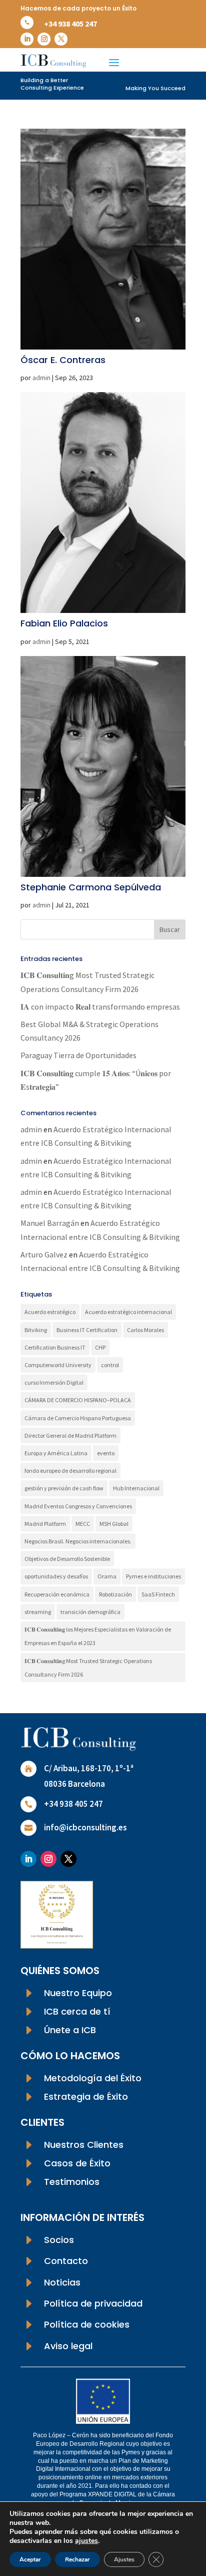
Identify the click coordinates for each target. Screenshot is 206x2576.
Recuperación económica (57, 1594)
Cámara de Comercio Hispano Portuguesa (78, 1418)
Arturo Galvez (44, 1254)
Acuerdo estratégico (50, 1312)
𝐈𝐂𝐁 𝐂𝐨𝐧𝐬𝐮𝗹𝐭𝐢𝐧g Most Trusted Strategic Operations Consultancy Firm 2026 (88, 1668)
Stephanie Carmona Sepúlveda (91, 887)
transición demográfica (90, 1612)
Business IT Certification (87, 1330)
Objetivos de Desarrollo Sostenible (67, 1559)
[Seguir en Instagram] (44, 39)
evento (106, 1453)
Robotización (115, 1594)
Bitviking (36, 1330)
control (110, 1365)
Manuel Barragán (50, 1223)
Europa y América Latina (56, 1453)
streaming (38, 1612)
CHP (100, 1347)
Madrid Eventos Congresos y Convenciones (78, 1506)
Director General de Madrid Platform (70, 1435)
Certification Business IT (55, 1347)
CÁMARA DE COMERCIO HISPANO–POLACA (78, 1400)
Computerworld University (58, 1365)
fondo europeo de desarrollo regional (70, 1471)
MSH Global (114, 1524)
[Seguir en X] (61, 39)
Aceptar (30, 2559)
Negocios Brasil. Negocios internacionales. (78, 1541)
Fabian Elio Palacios (64, 623)
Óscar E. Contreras (63, 360)
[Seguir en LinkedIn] (27, 39)
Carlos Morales (145, 1330)
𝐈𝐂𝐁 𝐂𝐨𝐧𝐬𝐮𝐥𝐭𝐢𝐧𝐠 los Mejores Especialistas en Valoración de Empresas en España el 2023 (98, 1636)
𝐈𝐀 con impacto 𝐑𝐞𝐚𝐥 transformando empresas (100, 1007)
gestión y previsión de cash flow (64, 1488)
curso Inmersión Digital (54, 1382)
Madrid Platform (45, 1524)
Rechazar (77, 2559)
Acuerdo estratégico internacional (128, 1312)
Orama (107, 1576)
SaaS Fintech (158, 1594)
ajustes (86, 2541)
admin (41, 378)
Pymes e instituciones (153, 1576)
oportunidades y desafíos (56, 1576)
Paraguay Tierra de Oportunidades (78, 1055)
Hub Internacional (136, 1488)
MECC (83, 1524)
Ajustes (124, 2559)
